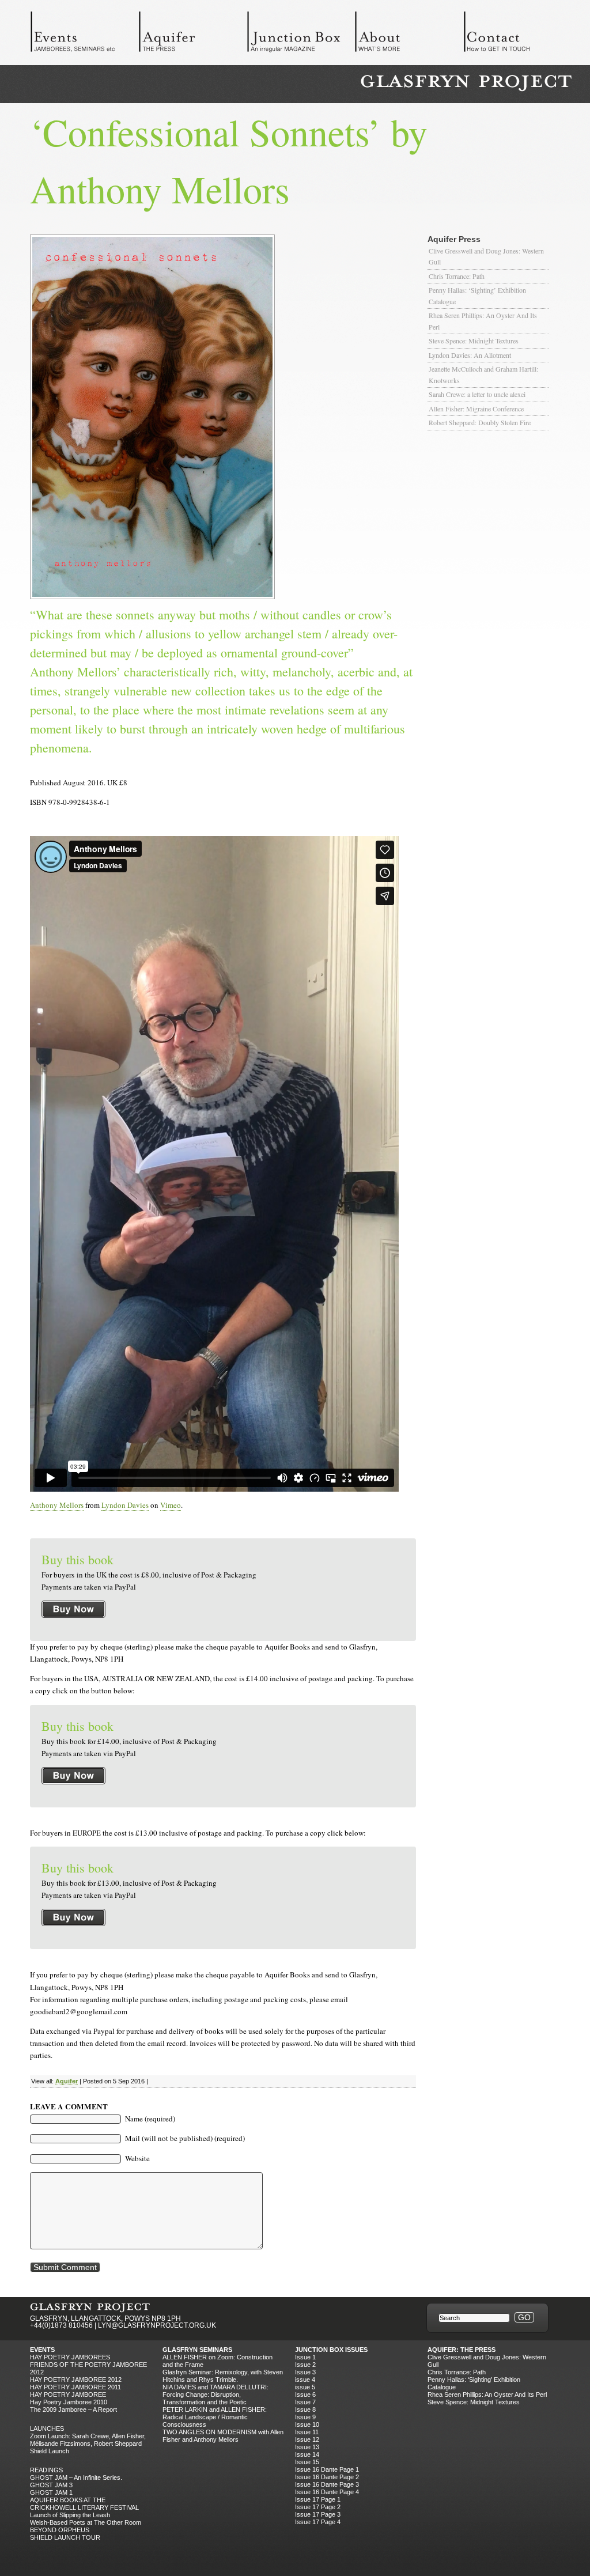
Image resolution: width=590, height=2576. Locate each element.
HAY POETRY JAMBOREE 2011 (75, 2387)
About (409, 35)
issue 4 (305, 2380)
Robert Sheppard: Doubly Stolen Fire (480, 422)
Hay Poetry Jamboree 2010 (69, 2402)
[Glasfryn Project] (466, 83)
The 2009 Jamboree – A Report (73, 2409)
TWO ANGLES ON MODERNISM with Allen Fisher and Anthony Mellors (223, 2436)
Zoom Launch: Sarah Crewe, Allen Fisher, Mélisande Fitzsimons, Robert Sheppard (88, 2440)
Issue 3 (305, 2372)
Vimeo (171, 1505)
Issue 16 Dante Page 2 (327, 2477)
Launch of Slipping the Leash (70, 2515)
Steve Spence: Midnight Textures (474, 341)
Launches (47, 2429)
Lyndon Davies (125, 1505)
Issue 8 (305, 2409)
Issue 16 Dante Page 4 (327, 2492)
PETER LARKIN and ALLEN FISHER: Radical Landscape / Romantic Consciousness (215, 2417)
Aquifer (192, 35)
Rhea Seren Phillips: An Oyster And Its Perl (483, 321)
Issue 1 (305, 2357)
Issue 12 (307, 2439)
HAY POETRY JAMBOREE (68, 2395)
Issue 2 (305, 2365)
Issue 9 (305, 2417)
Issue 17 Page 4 (318, 2522)
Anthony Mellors (57, 1505)
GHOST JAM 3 (51, 2485)
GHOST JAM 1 (51, 2492)
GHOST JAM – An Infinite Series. (76, 2477)
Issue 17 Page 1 (318, 2499)
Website (137, 2158)
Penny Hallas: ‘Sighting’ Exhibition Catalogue (477, 296)
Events (84, 35)
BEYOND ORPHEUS (60, 2530)
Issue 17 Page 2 (318, 2507)
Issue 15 (307, 2462)
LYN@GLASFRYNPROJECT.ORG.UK (157, 2325)
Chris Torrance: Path (457, 276)
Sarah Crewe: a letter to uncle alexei (477, 394)
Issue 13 (307, 2447)
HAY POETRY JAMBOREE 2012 (76, 2380)
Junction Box (301, 35)
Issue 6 (305, 2395)
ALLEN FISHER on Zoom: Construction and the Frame (218, 2361)
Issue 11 (307, 2432)
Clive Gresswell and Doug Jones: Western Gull (486, 256)
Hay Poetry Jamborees (70, 2357)
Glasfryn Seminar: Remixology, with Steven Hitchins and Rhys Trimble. (223, 2376)
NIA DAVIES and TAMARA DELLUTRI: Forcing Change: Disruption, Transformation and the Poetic (215, 2395)
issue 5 (305, 2387)
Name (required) (150, 2119)
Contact (517, 35)
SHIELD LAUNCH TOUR (65, 2537)
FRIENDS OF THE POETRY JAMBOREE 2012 (88, 2368)
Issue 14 (307, 2454)
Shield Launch (50, 2451)
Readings (46, 2470)
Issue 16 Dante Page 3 (327, 2484)
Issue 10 (307, 2424)
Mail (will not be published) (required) (185, 2138)
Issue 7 (305, 2402)
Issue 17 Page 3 (318, 2514)
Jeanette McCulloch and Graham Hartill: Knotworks (483, 375)
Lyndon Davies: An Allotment (470, 355)
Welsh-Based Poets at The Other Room (86, 2522)
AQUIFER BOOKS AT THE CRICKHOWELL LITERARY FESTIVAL (84, 2504)
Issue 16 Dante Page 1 (327, 2469)
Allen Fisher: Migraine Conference (476, 408)
